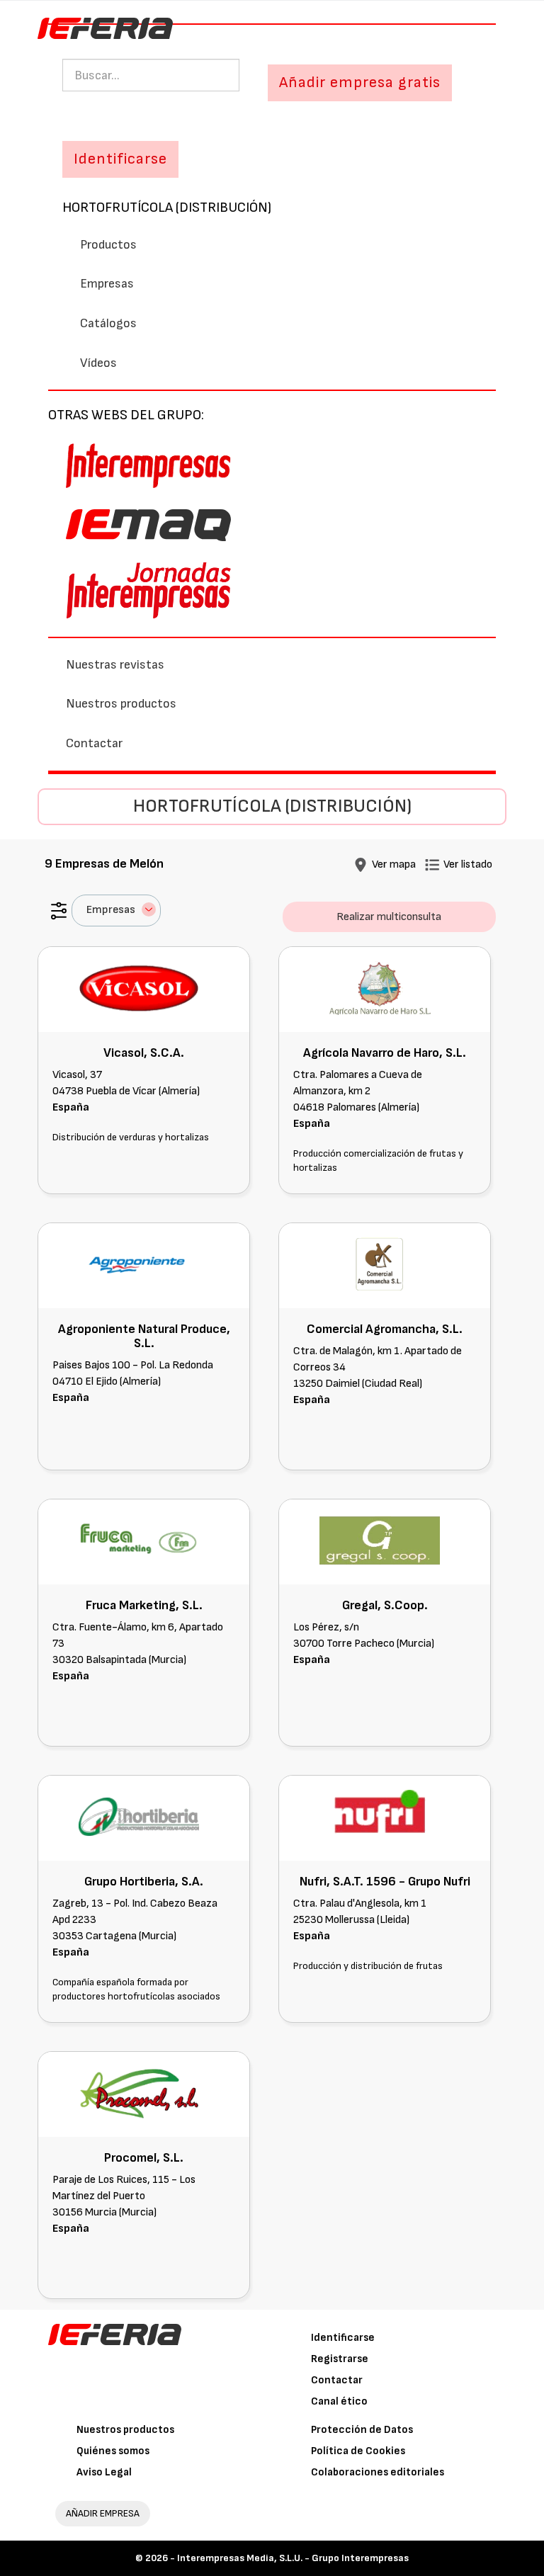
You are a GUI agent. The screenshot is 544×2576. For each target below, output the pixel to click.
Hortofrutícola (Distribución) (167, 208)
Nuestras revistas (115, 665)
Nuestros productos (121, 704)
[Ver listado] (432, 864)
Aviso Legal (104, 2472)
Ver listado (468, 864)
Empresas (107, 284)
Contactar (94, 743)
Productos (108, 245)
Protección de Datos (362, 2430)
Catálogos (108, 323)
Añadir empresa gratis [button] (360, 83)
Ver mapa (394, 864)
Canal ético (339, 2401)
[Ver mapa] (361, 864)
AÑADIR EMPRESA (103, 2513)
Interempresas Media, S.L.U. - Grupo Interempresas (293, 2558)
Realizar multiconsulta (389, 917)
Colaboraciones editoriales (378, 2472)
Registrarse (340, 2359)
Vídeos (98, 363)
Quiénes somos (113, 2451)
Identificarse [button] (120, 159)
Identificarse (343, 2338)
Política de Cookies (358, 2451)
